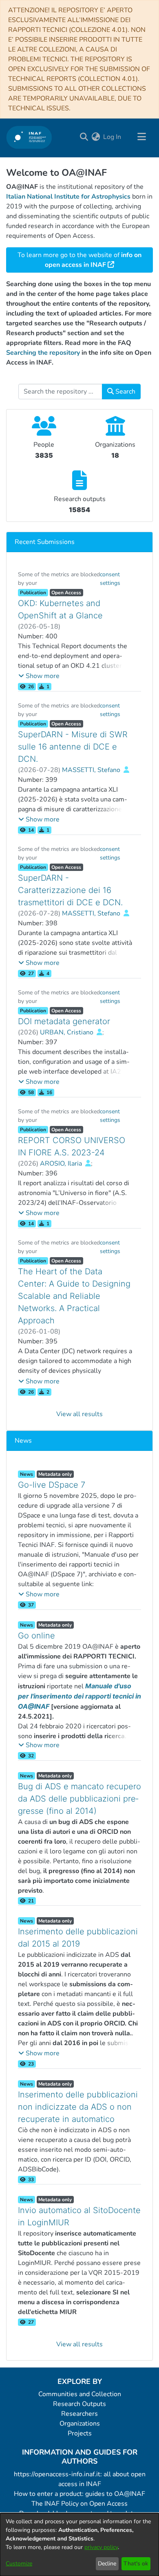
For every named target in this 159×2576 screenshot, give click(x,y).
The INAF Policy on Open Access (79, 2504)
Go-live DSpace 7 (52, 1485)
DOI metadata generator (64, 1021)
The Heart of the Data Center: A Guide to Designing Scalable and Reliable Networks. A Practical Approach (74, 1296)
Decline (107, 2564)
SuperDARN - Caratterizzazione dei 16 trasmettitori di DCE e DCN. (70, 890)
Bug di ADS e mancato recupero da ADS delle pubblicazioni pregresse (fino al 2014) (79, 1799)
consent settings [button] (110, 579)
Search (125, 392)
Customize (19, 2564)
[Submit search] (84, 137)
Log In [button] (113, 137)
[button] (39, 676)
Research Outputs (79, 2404)
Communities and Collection (80, 2394)
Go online (36, 1636)
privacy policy (101, 2547)
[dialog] (79, 2545)
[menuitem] (96, 137)
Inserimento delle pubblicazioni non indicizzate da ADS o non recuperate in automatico (78, 2107)
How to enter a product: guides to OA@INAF (79, 2494)
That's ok (136, 2564)
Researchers (79, 2414)
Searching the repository (43, 353)
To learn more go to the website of (79, 260)
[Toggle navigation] (141, 137)
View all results (79, 1414)
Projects (80, 2433)
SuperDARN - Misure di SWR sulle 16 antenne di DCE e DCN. (73, 747)
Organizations (80, 2424)
